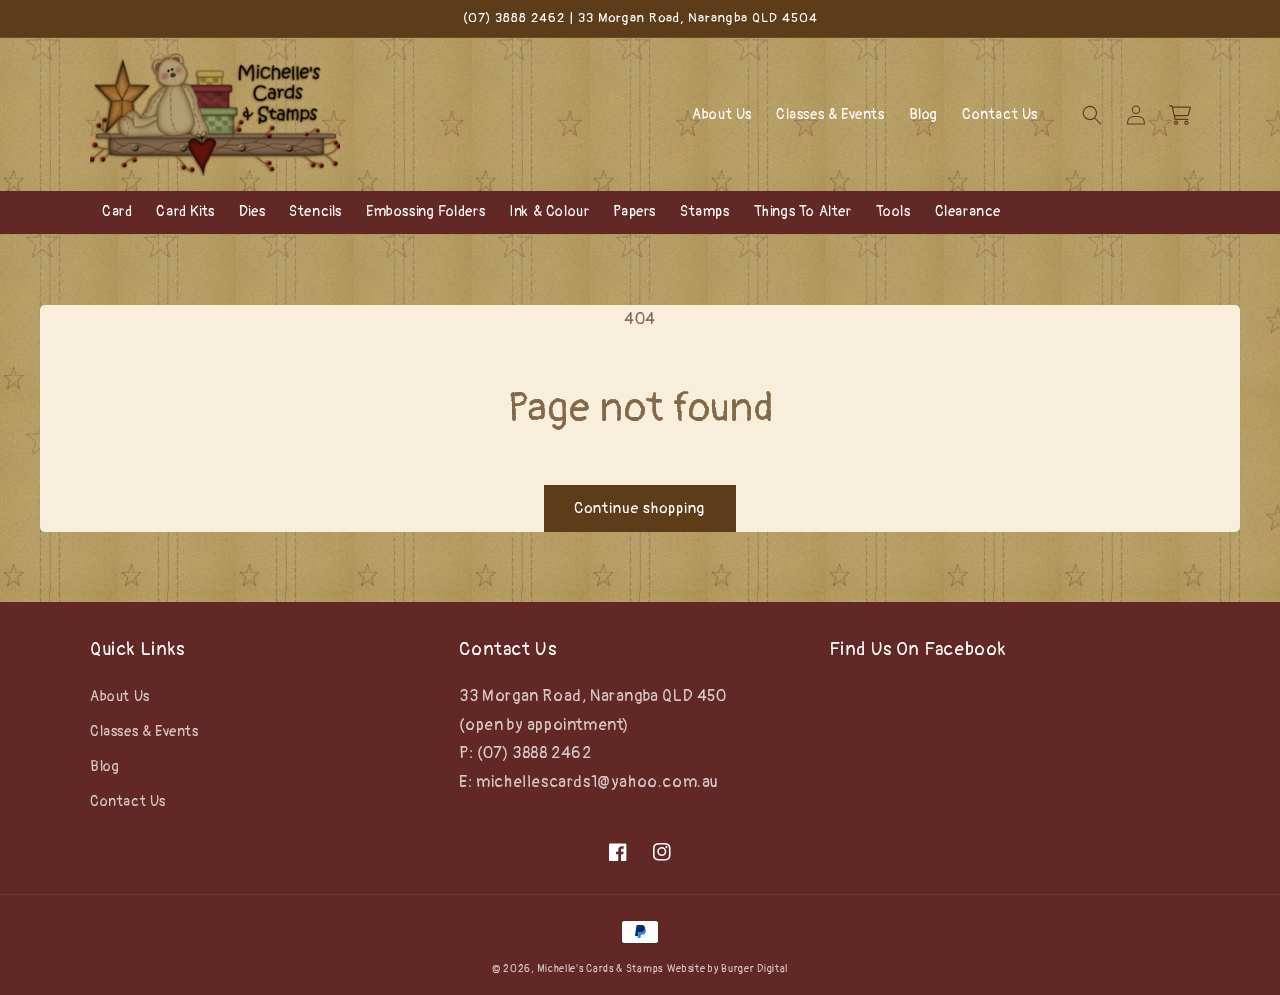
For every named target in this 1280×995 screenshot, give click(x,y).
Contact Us (128, 801)
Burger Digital (754, 969)
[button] (1092, 115)
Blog (104, 766)
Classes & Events (144, 731)
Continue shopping (640, 508)
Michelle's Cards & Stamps (600, 969)
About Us (120, 696)
